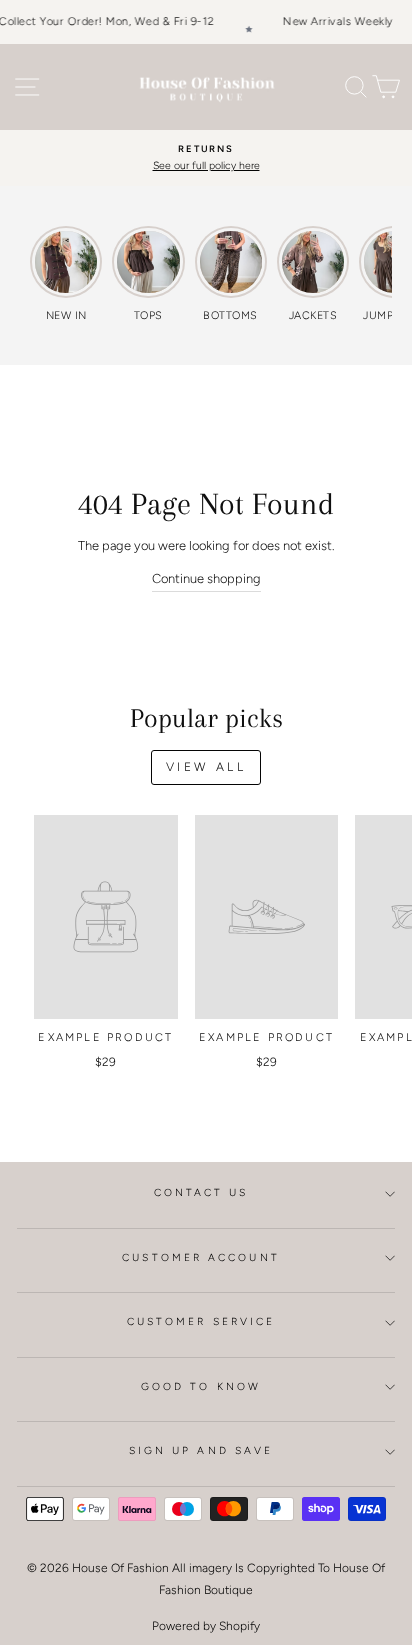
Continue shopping (206, 578)
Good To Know (201, 1386)
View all (206, 767)
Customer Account (200, 1257)
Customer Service (201, 1321)
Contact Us (201, 1192)
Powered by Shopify (206, 1626)
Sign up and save (201, 1450)
